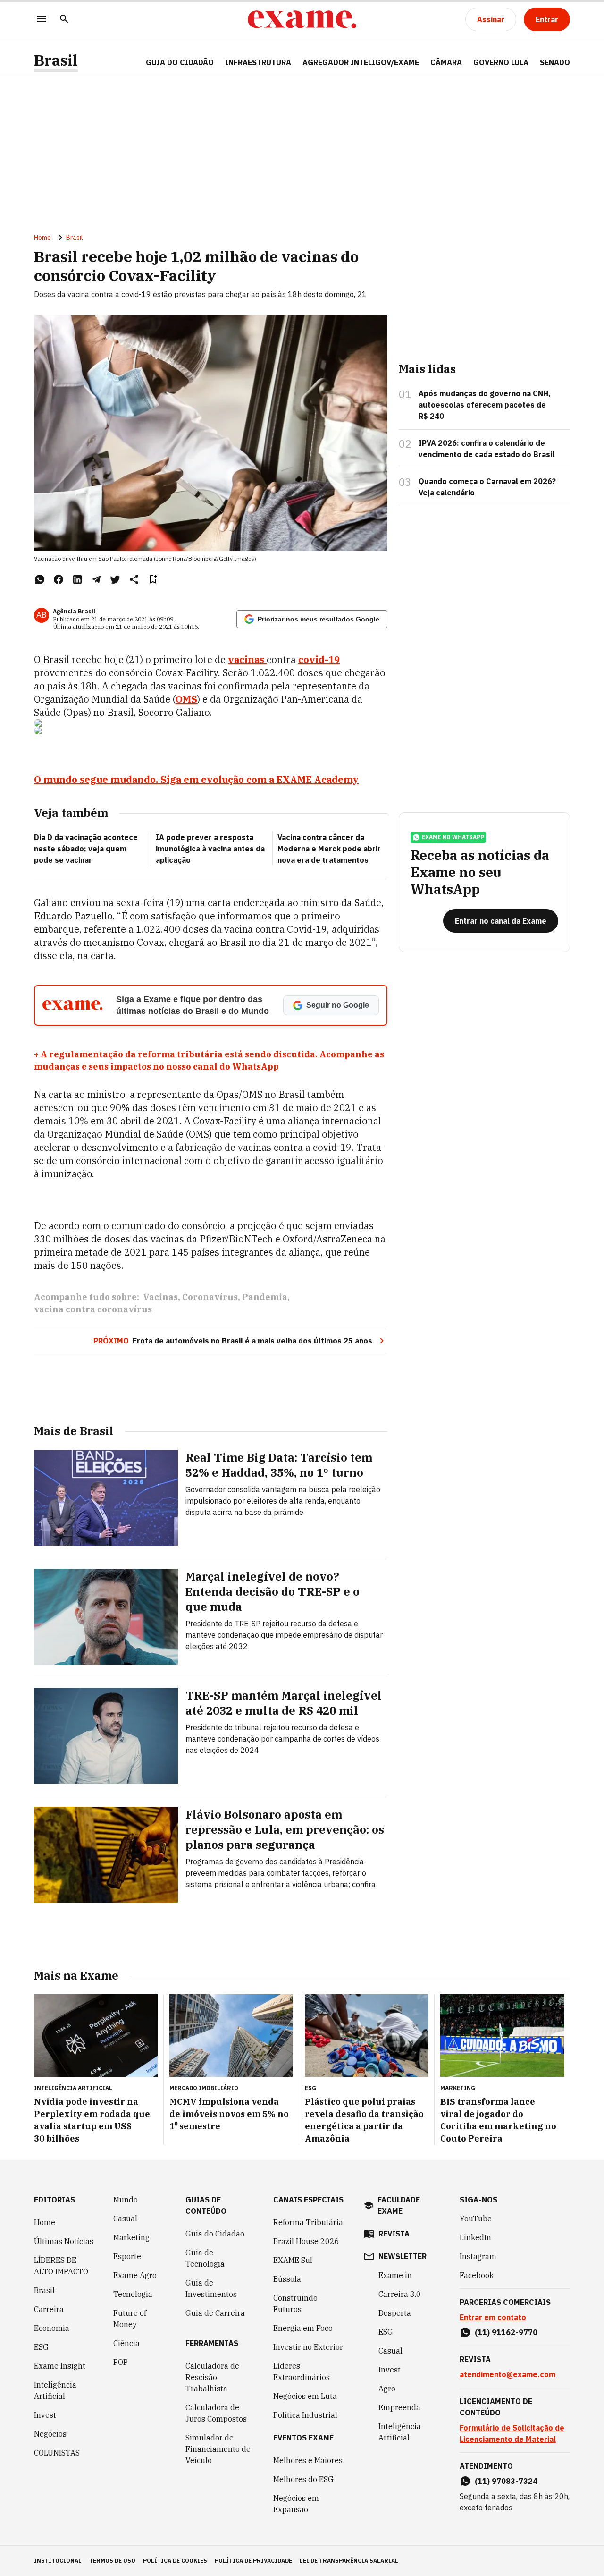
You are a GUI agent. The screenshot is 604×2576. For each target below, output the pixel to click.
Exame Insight (60, 2366)
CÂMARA (446, 62)
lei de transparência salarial (349, 2561)
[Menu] (42, 20)
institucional (58, 2561)
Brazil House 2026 (306, 2241)
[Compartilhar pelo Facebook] (59, 579)
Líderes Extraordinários (302, 2372)
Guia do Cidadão (180, 62)
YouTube (476, 2219)
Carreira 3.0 (400, 2294)
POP (121, 2362)
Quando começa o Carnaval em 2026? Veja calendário (487, 487)
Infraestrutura (258, 62)
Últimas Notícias (64, 2241)
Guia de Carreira (215, 2313)
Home (42, 238)
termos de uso (112, 2561)
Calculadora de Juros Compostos (216, 2413)
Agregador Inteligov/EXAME (361, 62)
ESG (41, 2347)
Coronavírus (210, 1297)
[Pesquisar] (64, 20)
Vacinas (160, 1297)
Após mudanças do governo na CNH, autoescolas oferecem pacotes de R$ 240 (485, 405)
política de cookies (175, 2561)
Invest (45, 2415)
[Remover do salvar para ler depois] (153, 579)
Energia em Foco (303, 2328)
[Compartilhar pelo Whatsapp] (40, 579)
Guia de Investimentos (211, 2288)
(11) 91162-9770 (506, 2332)
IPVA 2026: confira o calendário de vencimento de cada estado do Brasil (487, 449)
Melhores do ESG (303, 2479)
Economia (52, 2328)
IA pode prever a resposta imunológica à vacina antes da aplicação (210, 849)
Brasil (56, 60)
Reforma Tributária (308, 2222)
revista (394, 2234)
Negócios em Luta (305, 2396)
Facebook (477, 2275)
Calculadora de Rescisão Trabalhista (212, 2377)
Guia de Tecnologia (205, 2258)
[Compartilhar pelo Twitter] (115, 579)
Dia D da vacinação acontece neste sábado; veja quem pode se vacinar (86, 849)
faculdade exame (399, 2205)
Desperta (395, 2313)
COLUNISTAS (57, 2453)
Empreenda (399, 2407)
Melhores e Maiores (308, 2460)
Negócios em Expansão (296, 2504)
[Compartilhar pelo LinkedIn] (77, 579)
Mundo (126, 2200)
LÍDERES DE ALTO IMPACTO (61, 2266)
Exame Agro (135, 2275)
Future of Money (130, 2319)
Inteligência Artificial (55, 2390)
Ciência (126, 2343)
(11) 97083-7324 (506, 2481)
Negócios (50, 2434)
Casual (125, 2219)
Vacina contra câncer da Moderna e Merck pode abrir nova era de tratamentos (329, 849)
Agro (387, 2389)
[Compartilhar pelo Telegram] (96, 579)
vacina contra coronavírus (93, 1309)
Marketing (131, 2237)
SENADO (555, 62)
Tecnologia (133, 2294)
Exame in (395, 2275)
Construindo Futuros (295, 2304)
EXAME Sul (293, 2260)
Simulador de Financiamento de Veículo (218, 2449)
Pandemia (265, 1297)
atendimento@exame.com (508, 2374)
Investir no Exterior (308, 2347)
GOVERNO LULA (501, 62)
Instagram (478, 2256)
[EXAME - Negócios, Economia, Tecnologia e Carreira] (302, 19)
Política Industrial (305, 2415)
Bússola (287, 2279)
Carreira (49, 2309)
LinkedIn (475, 2237)
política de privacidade (253, 2561)
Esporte (127, 2256)
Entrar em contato (493, 2317)
